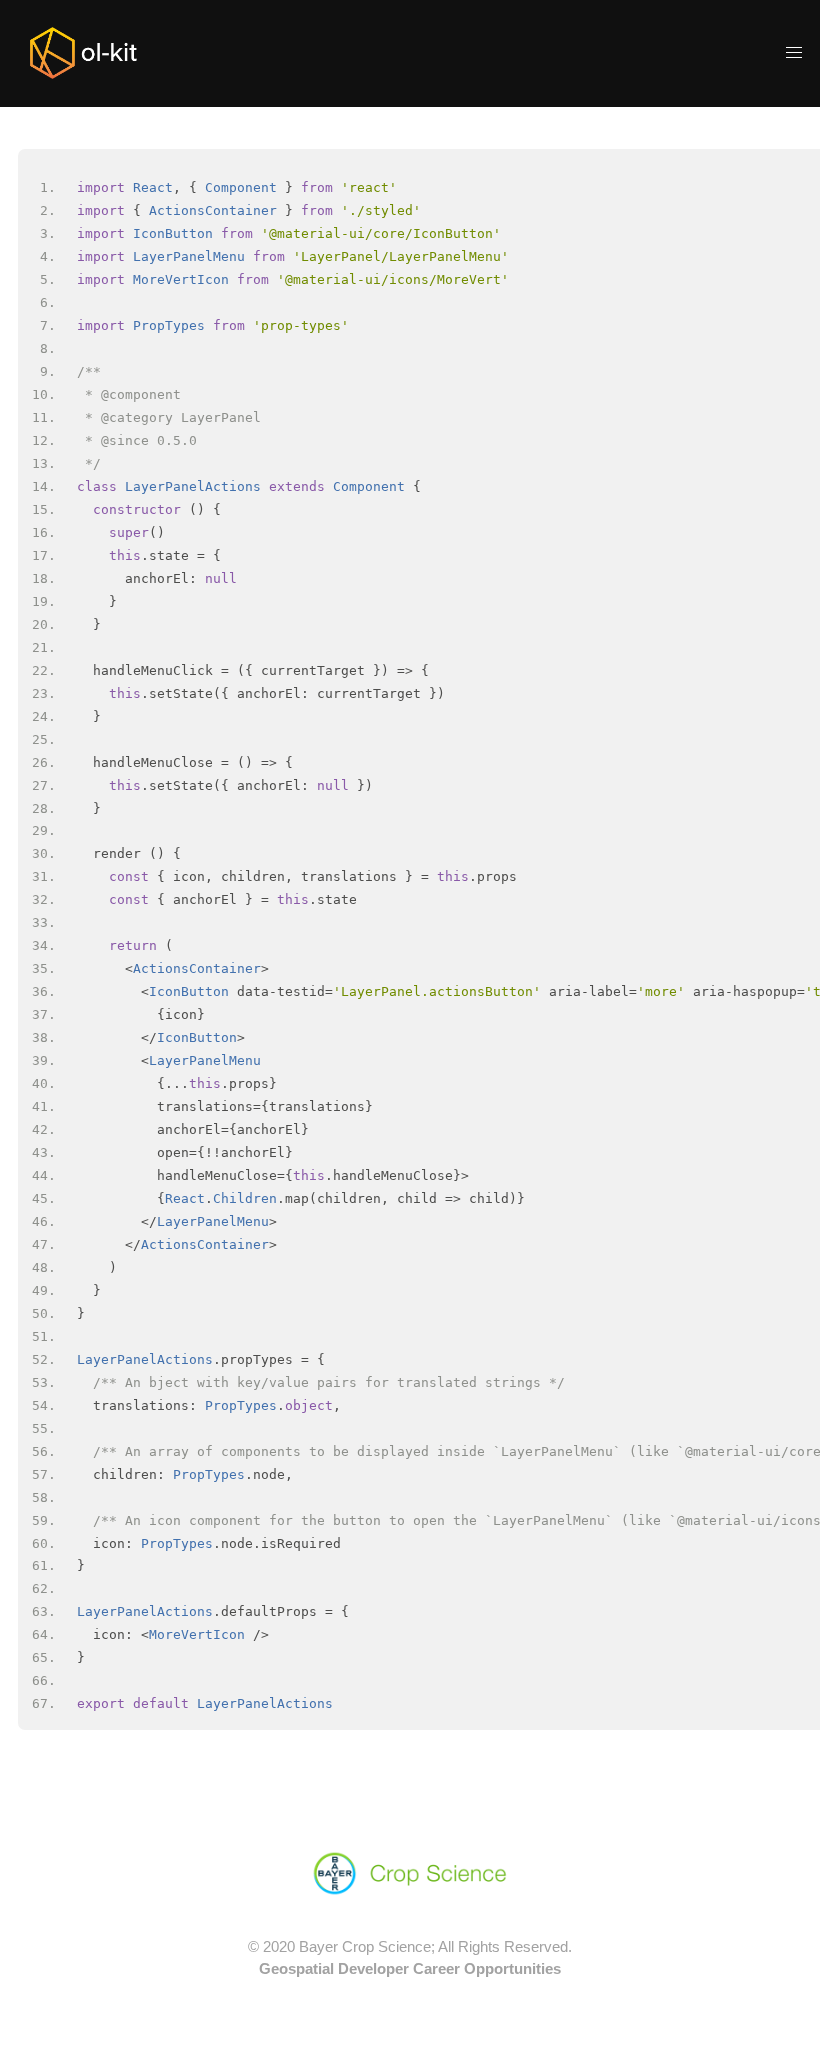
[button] (794, 53)
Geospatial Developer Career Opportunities (410, 1968)
